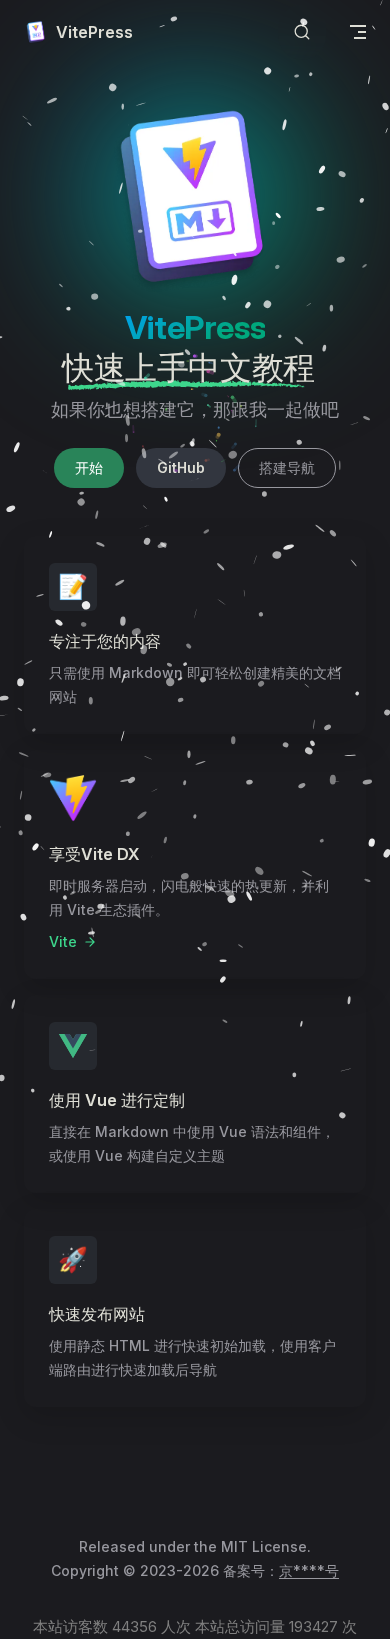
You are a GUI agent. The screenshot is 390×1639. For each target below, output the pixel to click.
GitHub (181, 467)
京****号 (309, 1570)
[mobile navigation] (358, 32)
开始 (89, 467)
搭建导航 (287, 467)
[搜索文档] (302, 32)
